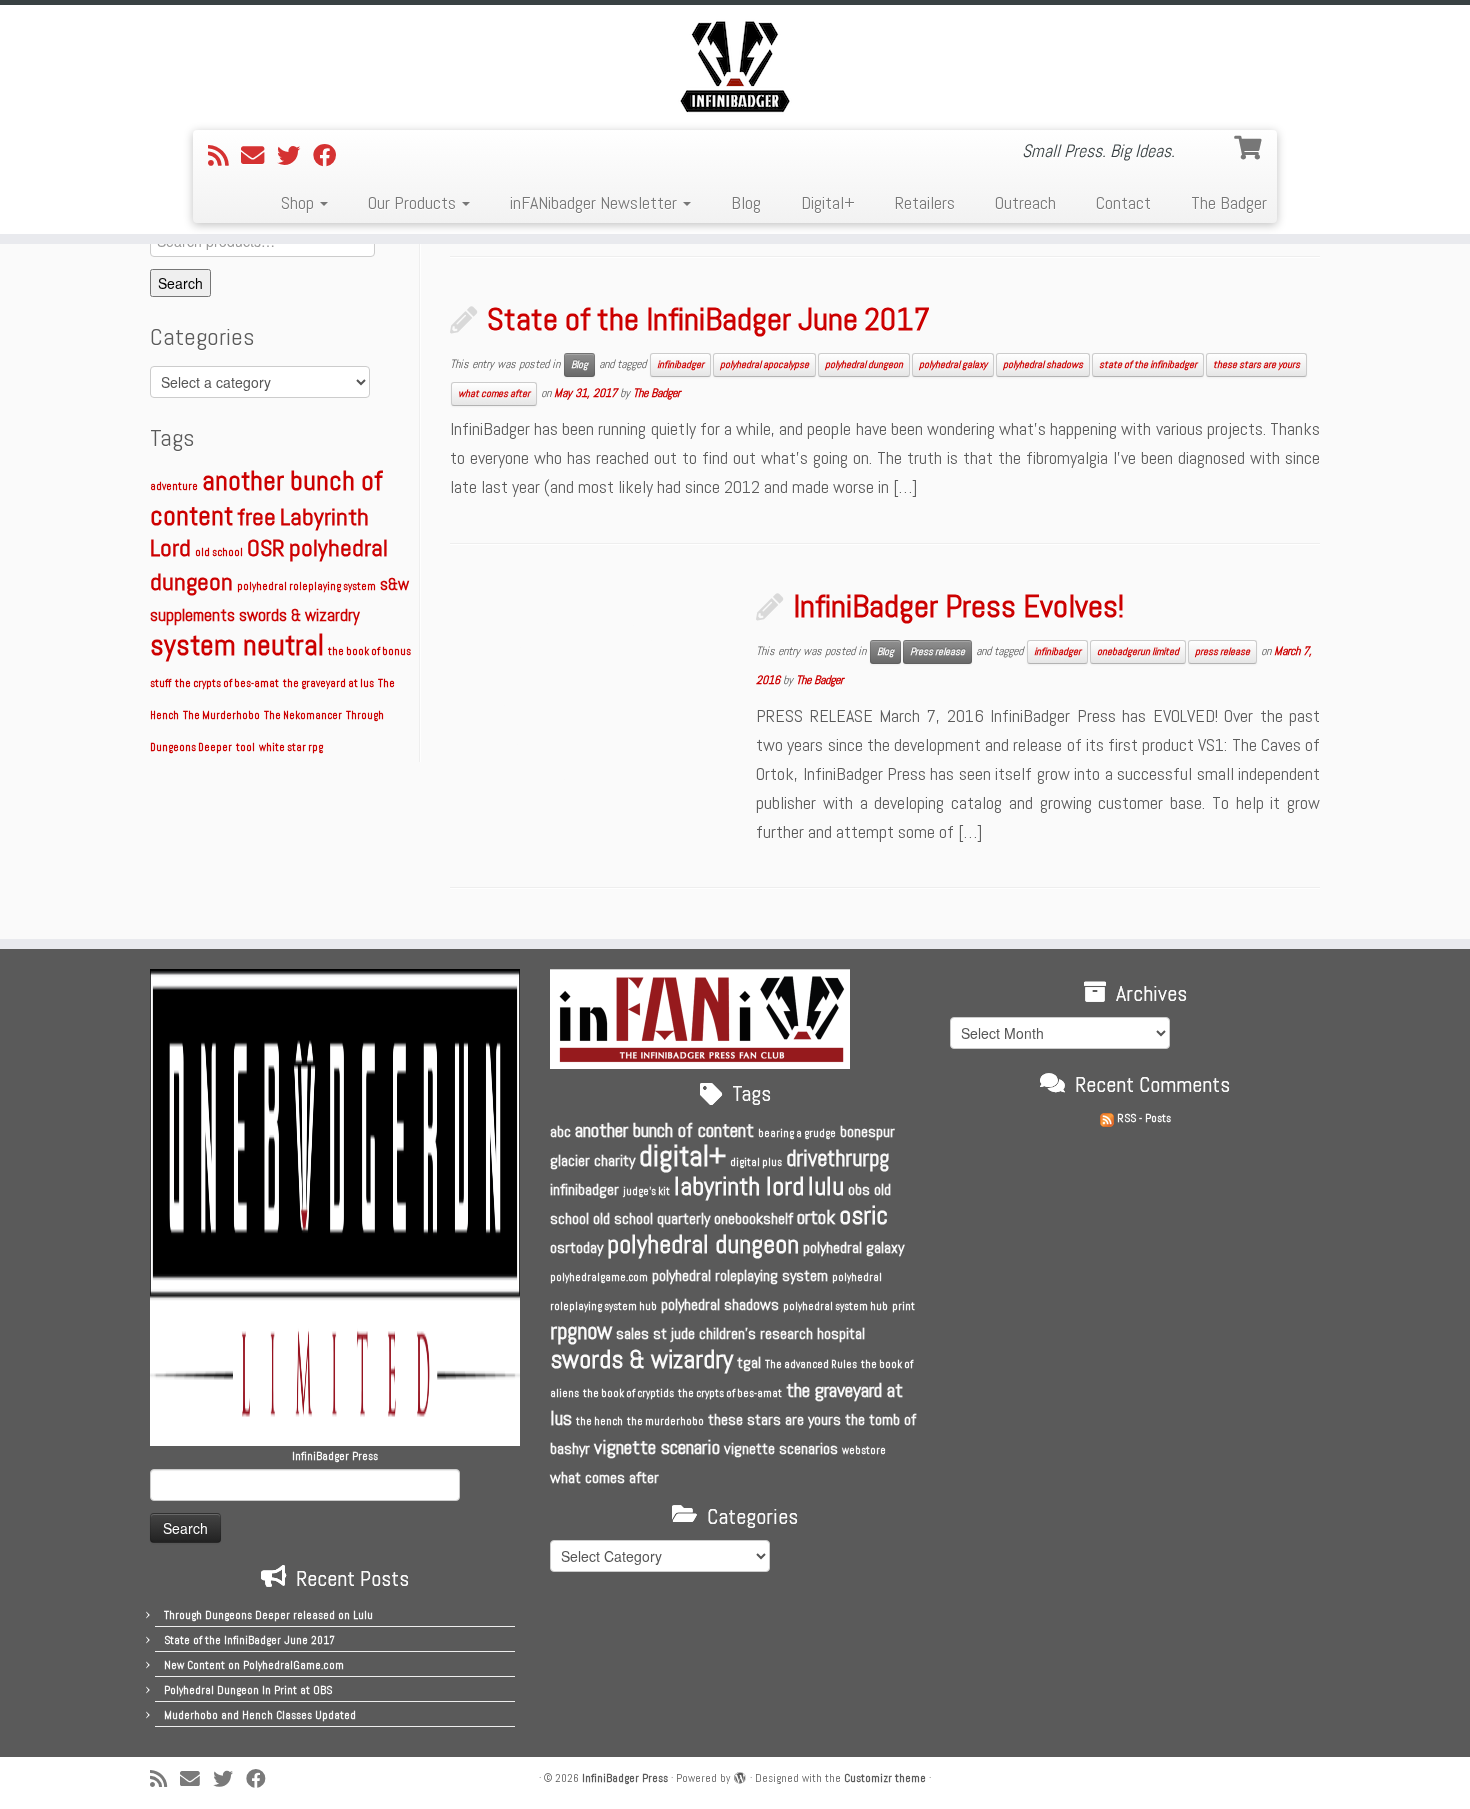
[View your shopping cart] (1250, 145)
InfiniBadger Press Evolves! (958, 606)
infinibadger (680, 364)
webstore (864, 1450)
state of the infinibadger (1148, 364)
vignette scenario (657, 1447)
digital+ (682, 1156)
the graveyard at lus (328, 683)
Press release (937, 651)
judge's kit (646, 1191)
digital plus (756, 1162)
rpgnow (581, 1331)
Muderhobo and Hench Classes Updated (260, 1715)
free (256, 516)
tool (245, 747)
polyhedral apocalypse (764, 364)
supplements (192, 615)
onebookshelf (753, 1218)
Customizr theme (885, 1778)
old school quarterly (651, 1218)
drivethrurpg (837, 1158)
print (903, 1306)
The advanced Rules (811, 1364)
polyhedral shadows (1043, 364)
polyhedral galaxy (953, 364)
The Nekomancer (303, 715)
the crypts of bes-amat (227, 683)
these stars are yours (1256, 364)
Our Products (414, 202)
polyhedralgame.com (599, 1277)
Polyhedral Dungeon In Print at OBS (248, 1690)
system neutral (237, 645)
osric (863, 1215)
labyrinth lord (739, 1186)
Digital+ (828, 202)
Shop (299, 202)
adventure (174, 486)
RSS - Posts (1142, 1118)
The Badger (1229, 202)
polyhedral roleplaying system (306, 586)
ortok (816, 1217)
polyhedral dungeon (864, 364)
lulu (826, 1186)
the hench (599, 1421)
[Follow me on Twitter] (295, 156)
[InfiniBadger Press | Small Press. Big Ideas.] (735, 65)
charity (614, 1160)
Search (180, 283)
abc (560, 1131)
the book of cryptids (628, 1393)
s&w (394, 584)
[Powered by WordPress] (740, 1775)
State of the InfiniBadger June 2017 (708, 319)
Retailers (925, 202)
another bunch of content (664, 1130)
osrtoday (576, 1247)
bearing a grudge (797, 1133)
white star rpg (291, 747)
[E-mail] (259, 156)
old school (219, 552)
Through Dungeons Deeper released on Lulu (268, 1615)
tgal (749, 1362)
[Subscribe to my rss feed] (224, 156)
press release (1222, 651)
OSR (266, 547)
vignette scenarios (781, 1448)
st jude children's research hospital (759, 1333)
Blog (746, 202)
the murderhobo (665, 1421)
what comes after (494, 393)
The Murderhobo (221, 715)
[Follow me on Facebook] (331, 156)
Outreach (1025, 202)
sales (632, 1333)
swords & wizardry (299, 615)
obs (859, 1189)
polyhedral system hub (835, 1306)
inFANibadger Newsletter (595, 202)
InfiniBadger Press (625, 1778)
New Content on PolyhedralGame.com (254, 1665)
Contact (1123, 202)
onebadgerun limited (1138, 651)
